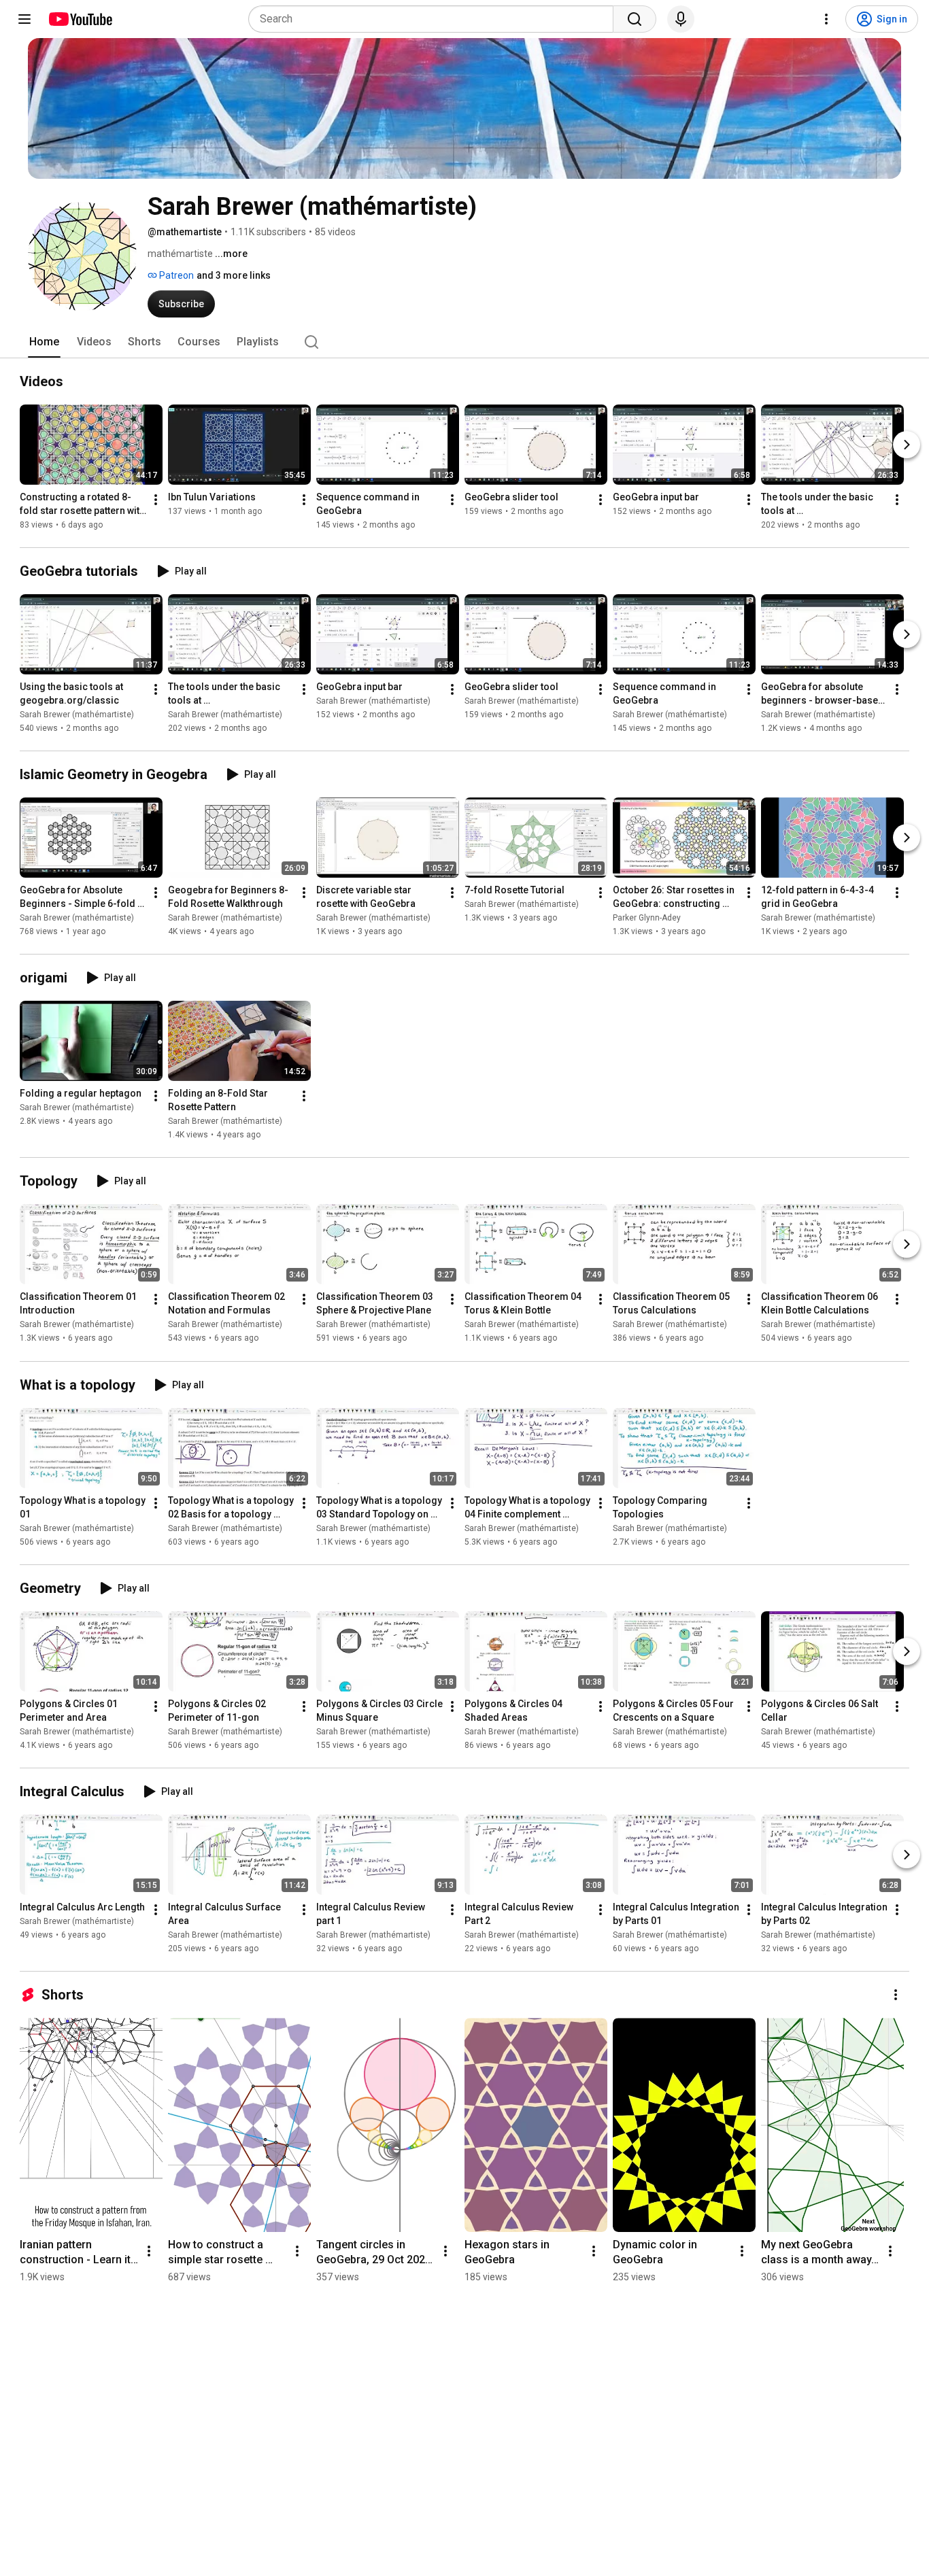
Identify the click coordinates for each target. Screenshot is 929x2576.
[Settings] (826, 19)
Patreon (175, 275)
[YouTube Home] (80, 19)
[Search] (635, 19)
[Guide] (24, 19)
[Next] (907, 445)
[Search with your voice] (681, 19)
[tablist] (464, 342)
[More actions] (156, 500)
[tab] (44, 342)
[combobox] (435, 19)
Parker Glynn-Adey (647, 918)
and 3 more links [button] (234, 275)
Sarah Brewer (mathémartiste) (77, 715)
